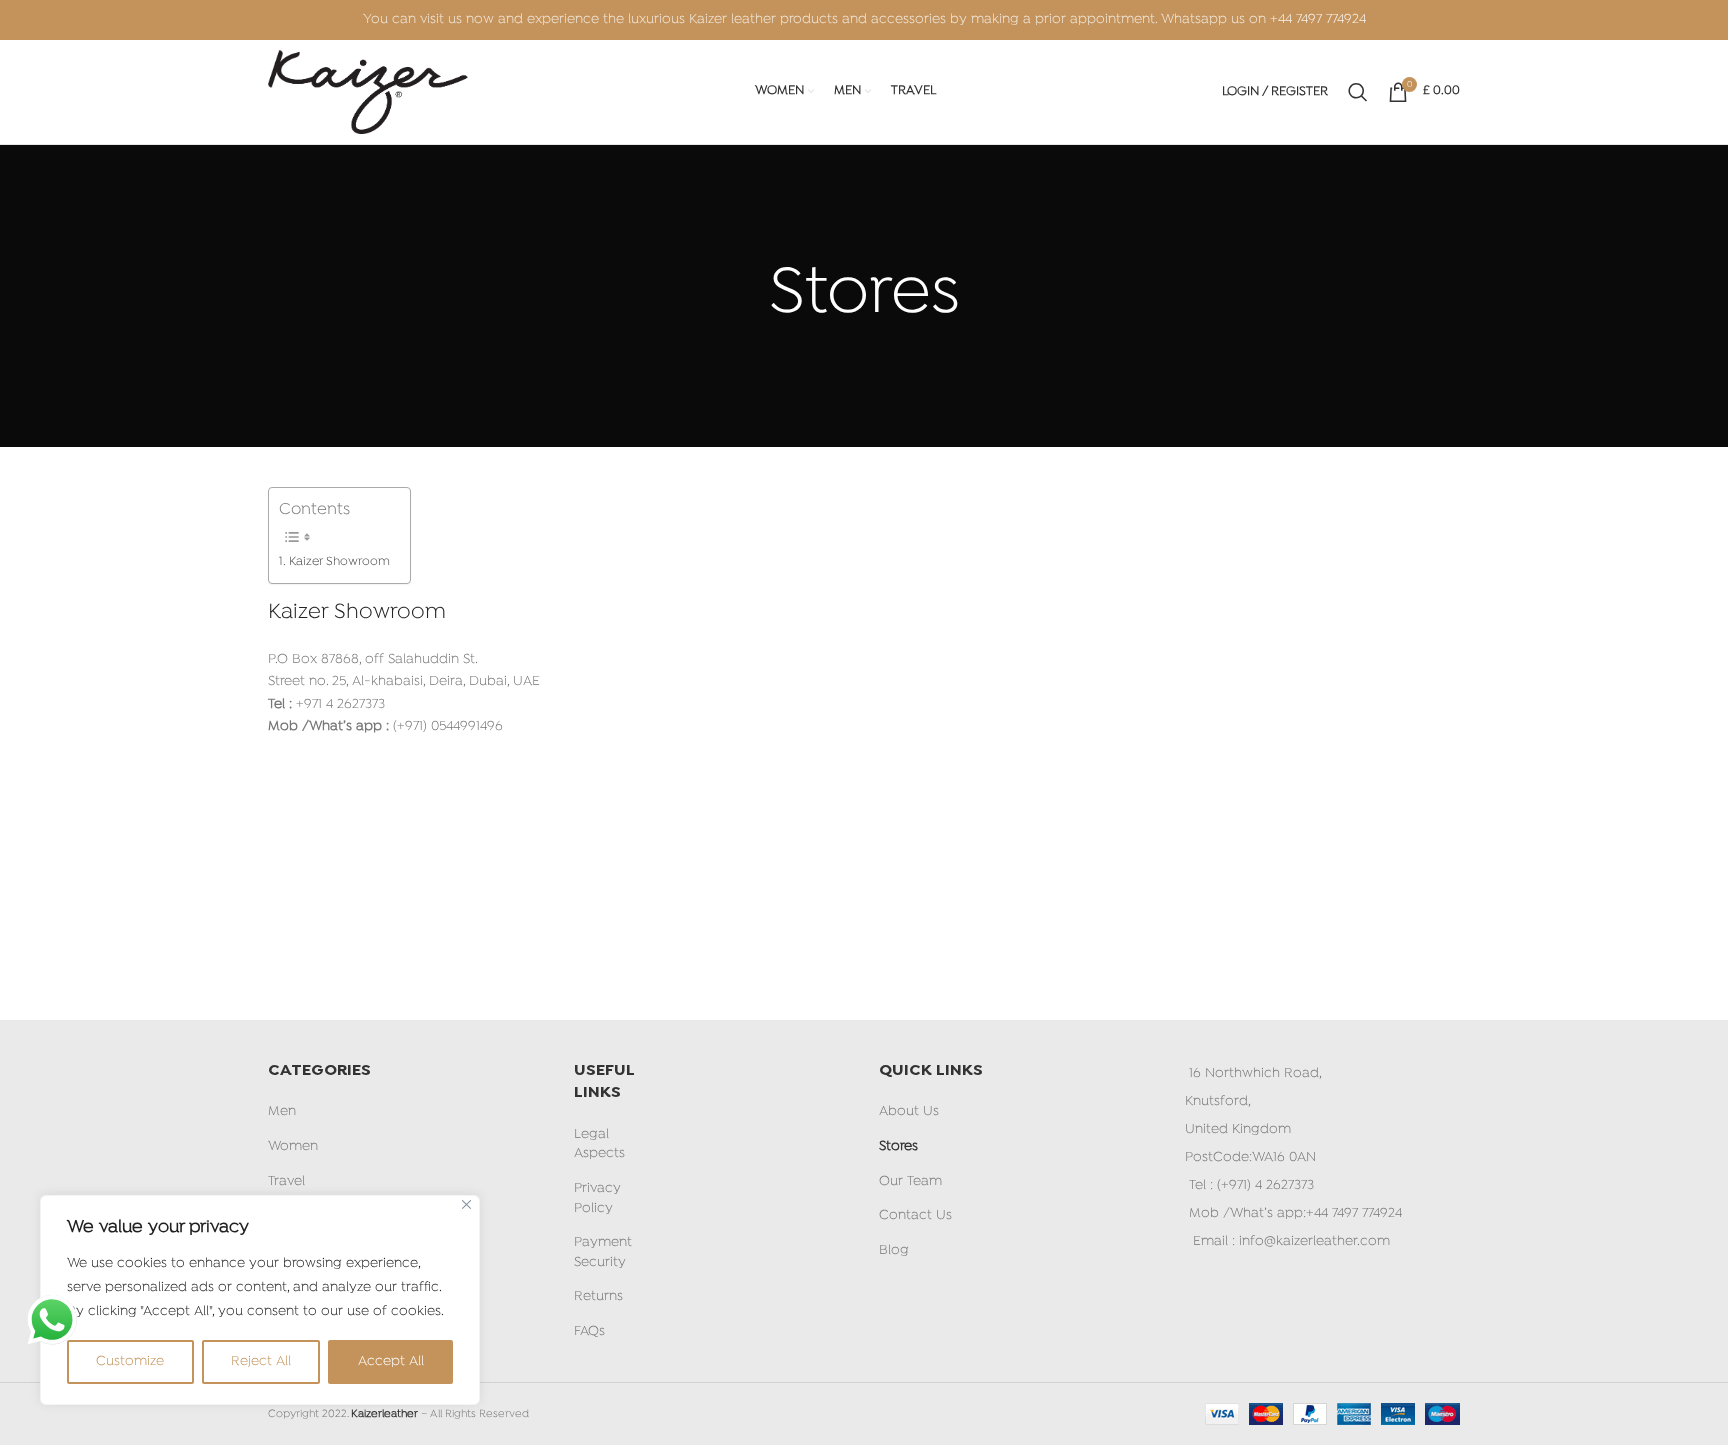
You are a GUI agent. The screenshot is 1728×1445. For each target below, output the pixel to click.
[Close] (466, 1204)
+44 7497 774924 (1318, 19)
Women (293, 1146)
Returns (598, 1296)
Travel (286, 1181)
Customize (130, 1361)
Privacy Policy (597, 1198)
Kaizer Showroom (339, 561)
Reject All (261, 1361)
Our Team (910, 1181)
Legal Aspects (599, 1144)
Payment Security (603, 1252)
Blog (894, 1250)
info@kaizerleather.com (1314, 1241)
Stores (898, 1146)
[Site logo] (368, 92)
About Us (909, 1111)
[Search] (1358, 92)
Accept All (391, 1361)
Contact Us (915, 1215)
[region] (260, 1300)
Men (282, 1111)
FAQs (589, 1331)
